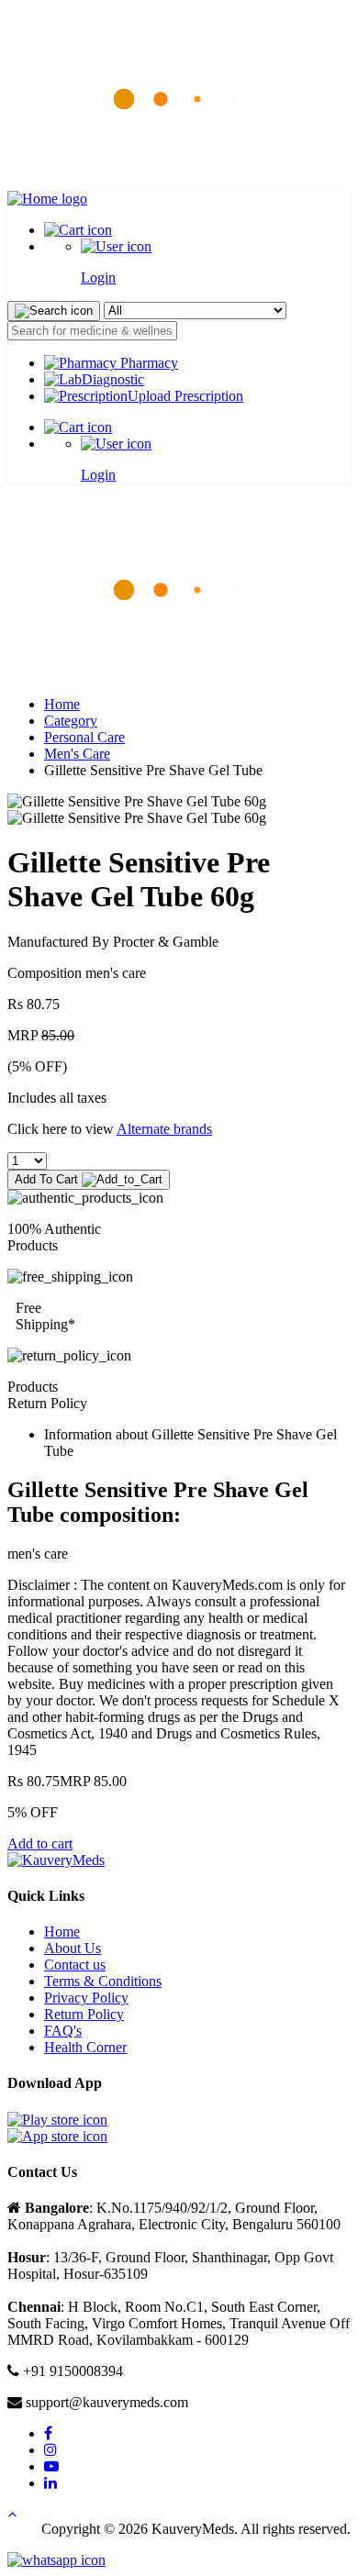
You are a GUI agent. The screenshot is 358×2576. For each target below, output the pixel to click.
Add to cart (40, 1843)
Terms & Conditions (103, 1981)
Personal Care (84, 737)
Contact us (75, 1965)
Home (62, 704)
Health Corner (85, 2047)
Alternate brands (164, 1129)
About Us (73, 1948)
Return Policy (84, 2014)
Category (71, 721)
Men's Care (77, 754)
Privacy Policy (86, 1998)
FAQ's (63, 2031)
